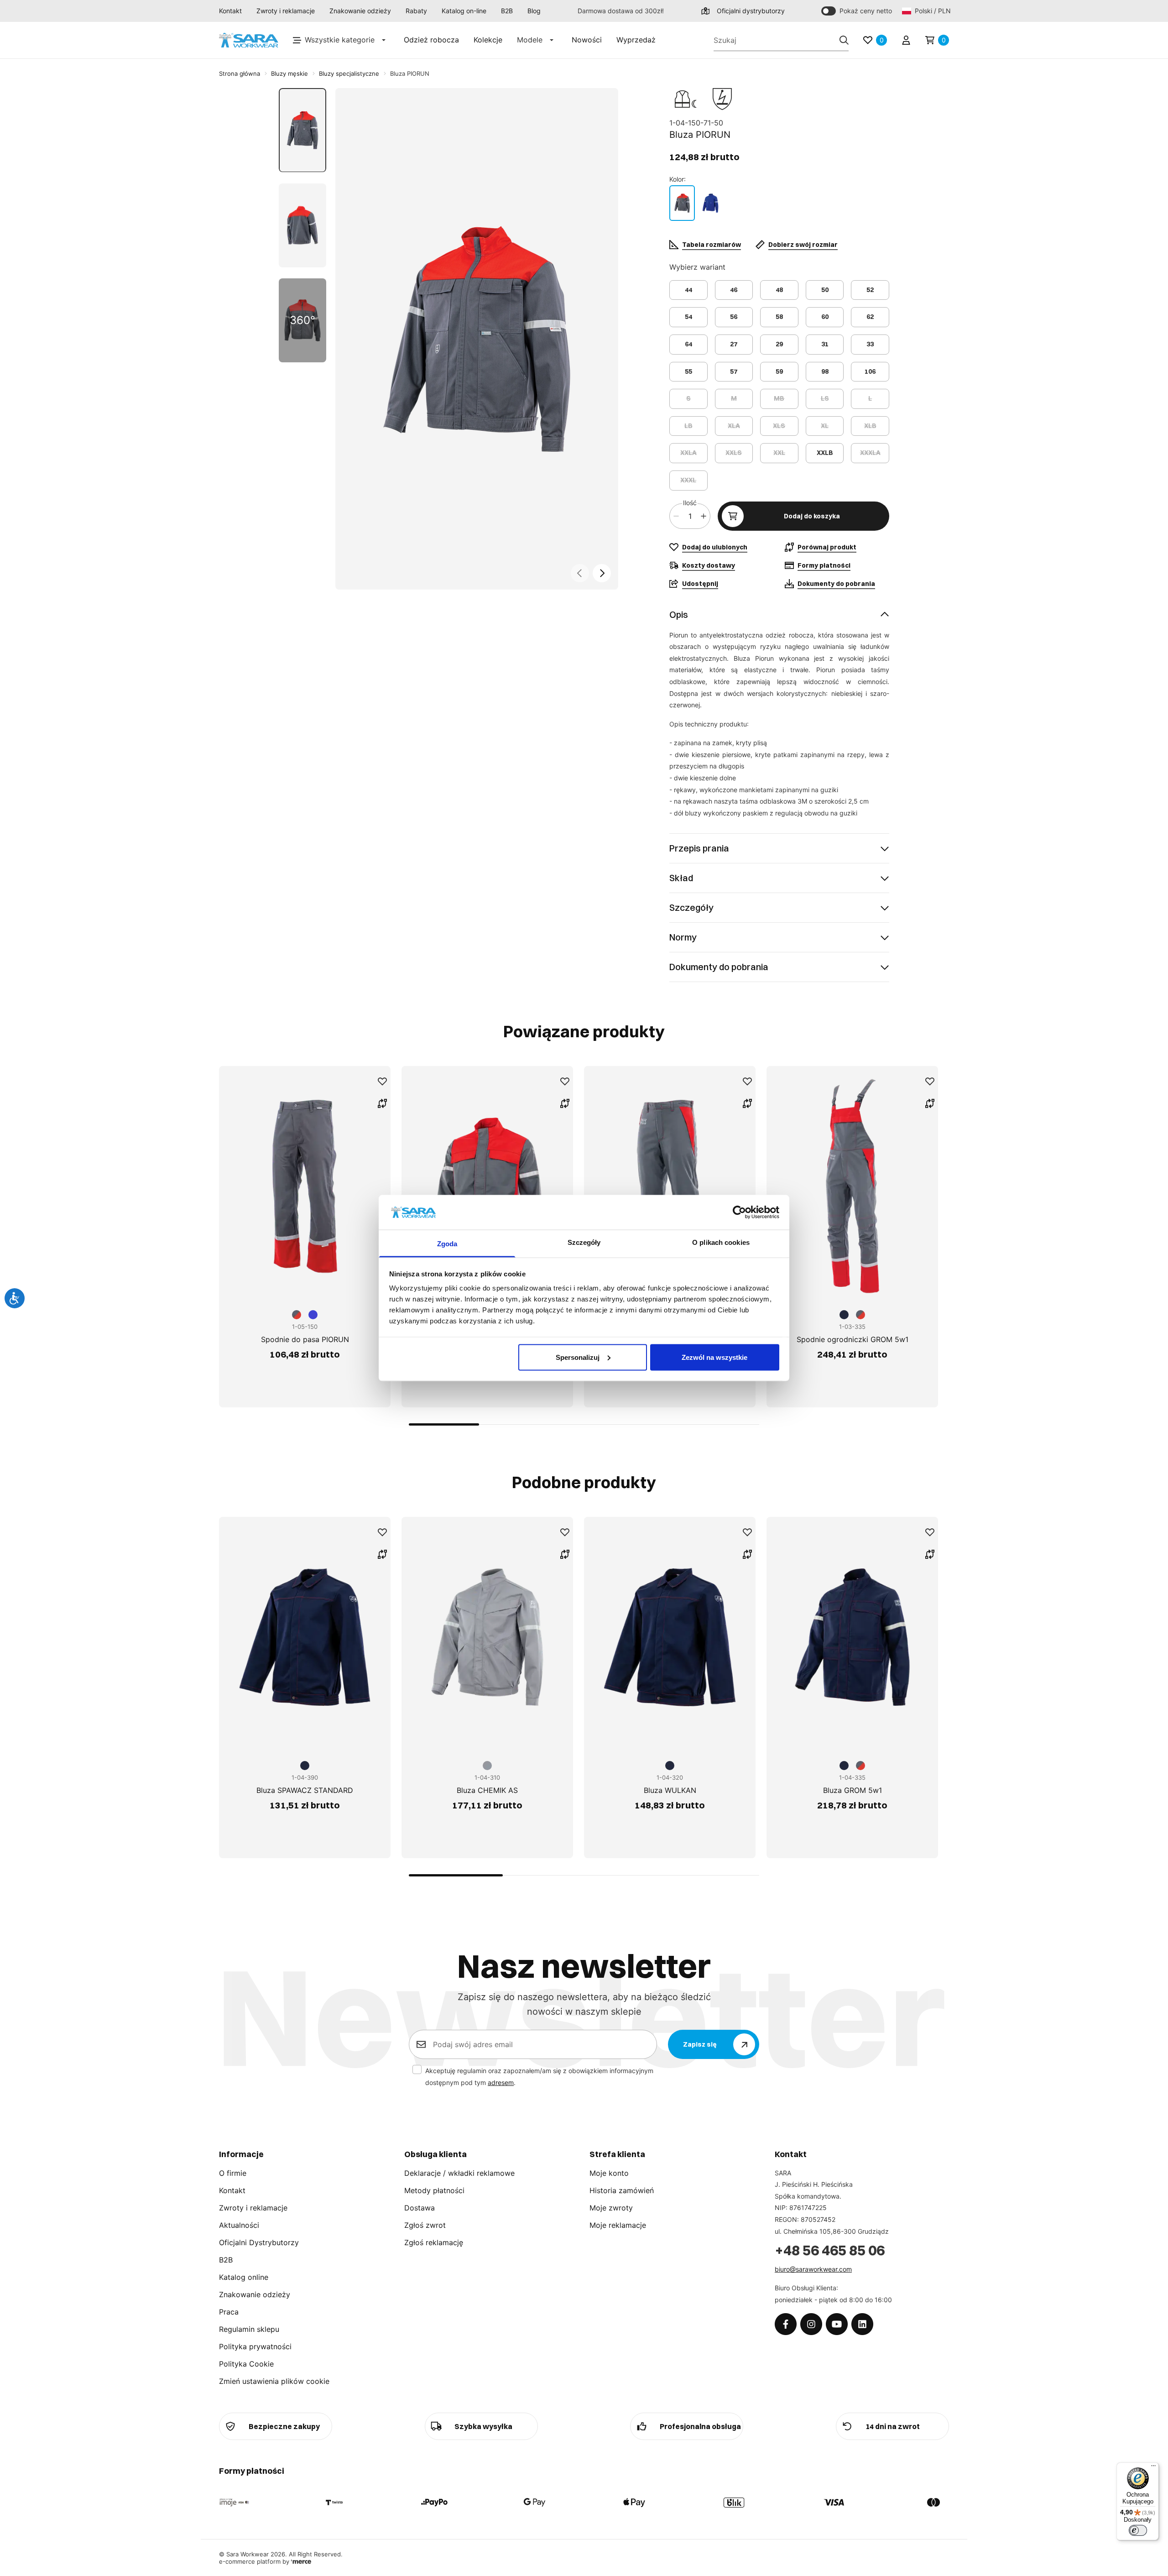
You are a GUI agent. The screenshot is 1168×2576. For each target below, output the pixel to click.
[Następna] (602, 573)
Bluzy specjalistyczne (349, 73)
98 (825, 371)
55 (688, 371)
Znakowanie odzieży (360, 11)
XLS (779, 426)
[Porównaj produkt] (382, 1103)
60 (825, 317)
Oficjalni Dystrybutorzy (259, 2242)
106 (870, 371)
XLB (870, 426)
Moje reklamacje (618, 2225)
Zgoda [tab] (447, 1244)
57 (734, 371)
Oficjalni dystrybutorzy (751, 11)
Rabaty (416, 11)
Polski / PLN (932, 11)
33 (870, 344)
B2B (507, 11)
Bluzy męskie (289, 73)
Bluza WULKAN (670, 1790)
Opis (679, 614)
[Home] (249, 40)
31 (825, 344)
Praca (229, 2312)
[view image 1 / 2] (477, 339)
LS (825, 398)
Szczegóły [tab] (584, 1242)
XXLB (825, 453)
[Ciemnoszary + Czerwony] (682, 203)
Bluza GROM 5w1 (853, 1790)
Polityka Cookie (246, 2364)
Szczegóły (691, 907)
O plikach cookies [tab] (721, 1242)
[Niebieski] (710, 203)
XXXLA (870, 453)
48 (779, 290)
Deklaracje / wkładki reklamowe (459, 2173)
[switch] (1138, 2530)
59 (779, 371)
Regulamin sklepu (249, 2329)
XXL (779, 453)
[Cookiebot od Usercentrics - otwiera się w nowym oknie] (739, 1212)
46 (734, 290)
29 (779, 344)
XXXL (688, 480)
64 (688, 344)
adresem (501, 2082)
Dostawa (420, 2208)
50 (825, 290)
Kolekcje (488, 40)
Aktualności (239, 2225)
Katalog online (244, 2277)
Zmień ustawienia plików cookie (274, 2381)
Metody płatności (434, 2190)
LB (688, 426)
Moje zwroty (611, 2208)
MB (779, 398)
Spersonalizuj (578, 1357)
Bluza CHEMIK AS (487, 1790)
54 (688, 317)
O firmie (233, 2173)
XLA (734, 426)
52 (870, 290)
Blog (534, 11)
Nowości (587, 40)
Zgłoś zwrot (425, 2225)
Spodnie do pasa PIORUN (305, 1339)
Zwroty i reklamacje (286, 11)
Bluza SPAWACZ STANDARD (305, 1790)
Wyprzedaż (636, 40)
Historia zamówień (622, 2190)
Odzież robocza (431, 40)
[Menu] (1153, 2468)
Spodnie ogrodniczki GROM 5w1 (853, 1339)
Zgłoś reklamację (434, 2242)
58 (779, 317)
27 (734, 344)
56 (734, 317)
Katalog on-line (464, 11)
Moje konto (609, 2173)
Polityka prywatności (255, 2346)
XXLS (734, 453)
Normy (683, 937)
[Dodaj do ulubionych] (382, 1082)
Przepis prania (699, 848)
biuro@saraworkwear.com (813, 2269)
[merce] (301, 2561)
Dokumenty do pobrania (719, 967)
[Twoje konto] (906, 40)
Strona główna (240, 73)
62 (870, 317)
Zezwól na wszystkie (714, 1357)
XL (825, 426)
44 (688, 290)
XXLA (688, 453)
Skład (681, 878)
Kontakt (230, 11)
